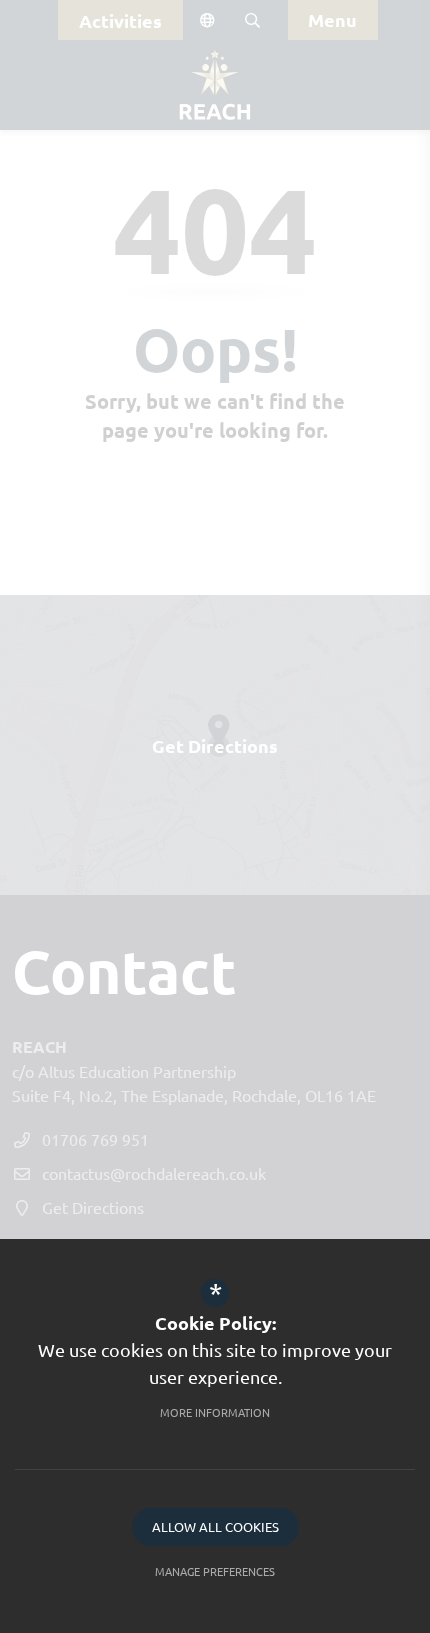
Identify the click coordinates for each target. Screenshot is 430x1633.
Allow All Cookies (215, 1526)
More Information (215, 1412)
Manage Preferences (215, 1571)
